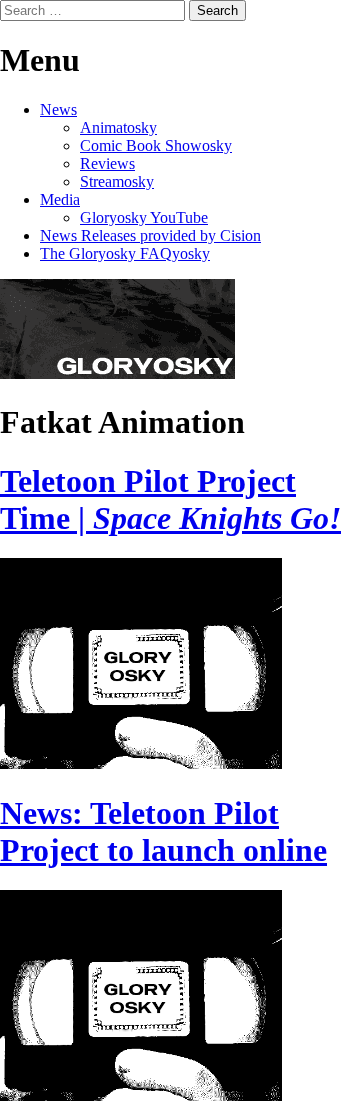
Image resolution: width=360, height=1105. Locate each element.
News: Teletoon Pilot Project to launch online (163, 831)
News (58, 109)
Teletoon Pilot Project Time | (170, 499)
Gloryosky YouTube (144, 217)
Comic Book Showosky (156, 145)
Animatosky (118, 127)
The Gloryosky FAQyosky (125, 253)
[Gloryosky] (117, 373)
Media (60, 199)
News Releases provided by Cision (150, 235)
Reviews (107, 163)
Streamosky (117, 181)
